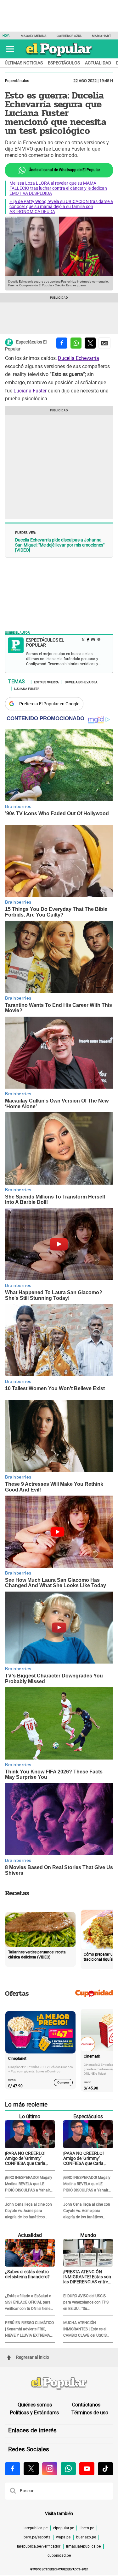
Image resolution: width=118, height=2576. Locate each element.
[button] (10, 49)
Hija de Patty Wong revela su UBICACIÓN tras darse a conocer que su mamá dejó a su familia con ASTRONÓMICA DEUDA (61, 206)
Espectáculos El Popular (26, 345)
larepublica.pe (36, 2528)
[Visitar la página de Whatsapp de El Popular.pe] (68, 2469)
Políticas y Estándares (34, 2413)
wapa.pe (63, 2537)
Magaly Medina (34, 36)
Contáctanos (86, 2405)
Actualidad (98, 63)
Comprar (63, 2082)
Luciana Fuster (30, 391)
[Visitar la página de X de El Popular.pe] (31, 2469)
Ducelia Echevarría (79, 358)
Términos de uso (90, 2413)
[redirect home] (59, 2384)
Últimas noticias (24, 63)
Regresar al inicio (33, 2357)
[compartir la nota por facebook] (62, 343)
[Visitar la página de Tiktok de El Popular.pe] (105, 2469)
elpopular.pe (64, 2528)
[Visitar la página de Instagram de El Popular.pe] (50, 2469)
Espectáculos (64, 63)
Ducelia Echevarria (81, 682)
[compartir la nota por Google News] (104, 343)
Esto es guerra (46, 682)
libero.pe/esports (36, 2537)
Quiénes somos (35, 2405)
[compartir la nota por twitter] (90, 343)
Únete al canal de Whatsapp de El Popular (64, 170)
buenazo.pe (86, 2537)
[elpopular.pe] (59, 57)
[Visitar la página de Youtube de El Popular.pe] (87, 2469)
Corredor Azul (69, 36)
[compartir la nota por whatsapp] (76, 343)
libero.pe (87, 2528)
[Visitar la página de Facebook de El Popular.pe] (13, 2469)
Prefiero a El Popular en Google (49, 704)
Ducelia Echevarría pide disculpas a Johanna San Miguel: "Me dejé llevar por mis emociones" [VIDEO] (60, 545)
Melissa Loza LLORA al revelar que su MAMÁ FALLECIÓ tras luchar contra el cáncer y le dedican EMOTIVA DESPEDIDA (58, 188)
